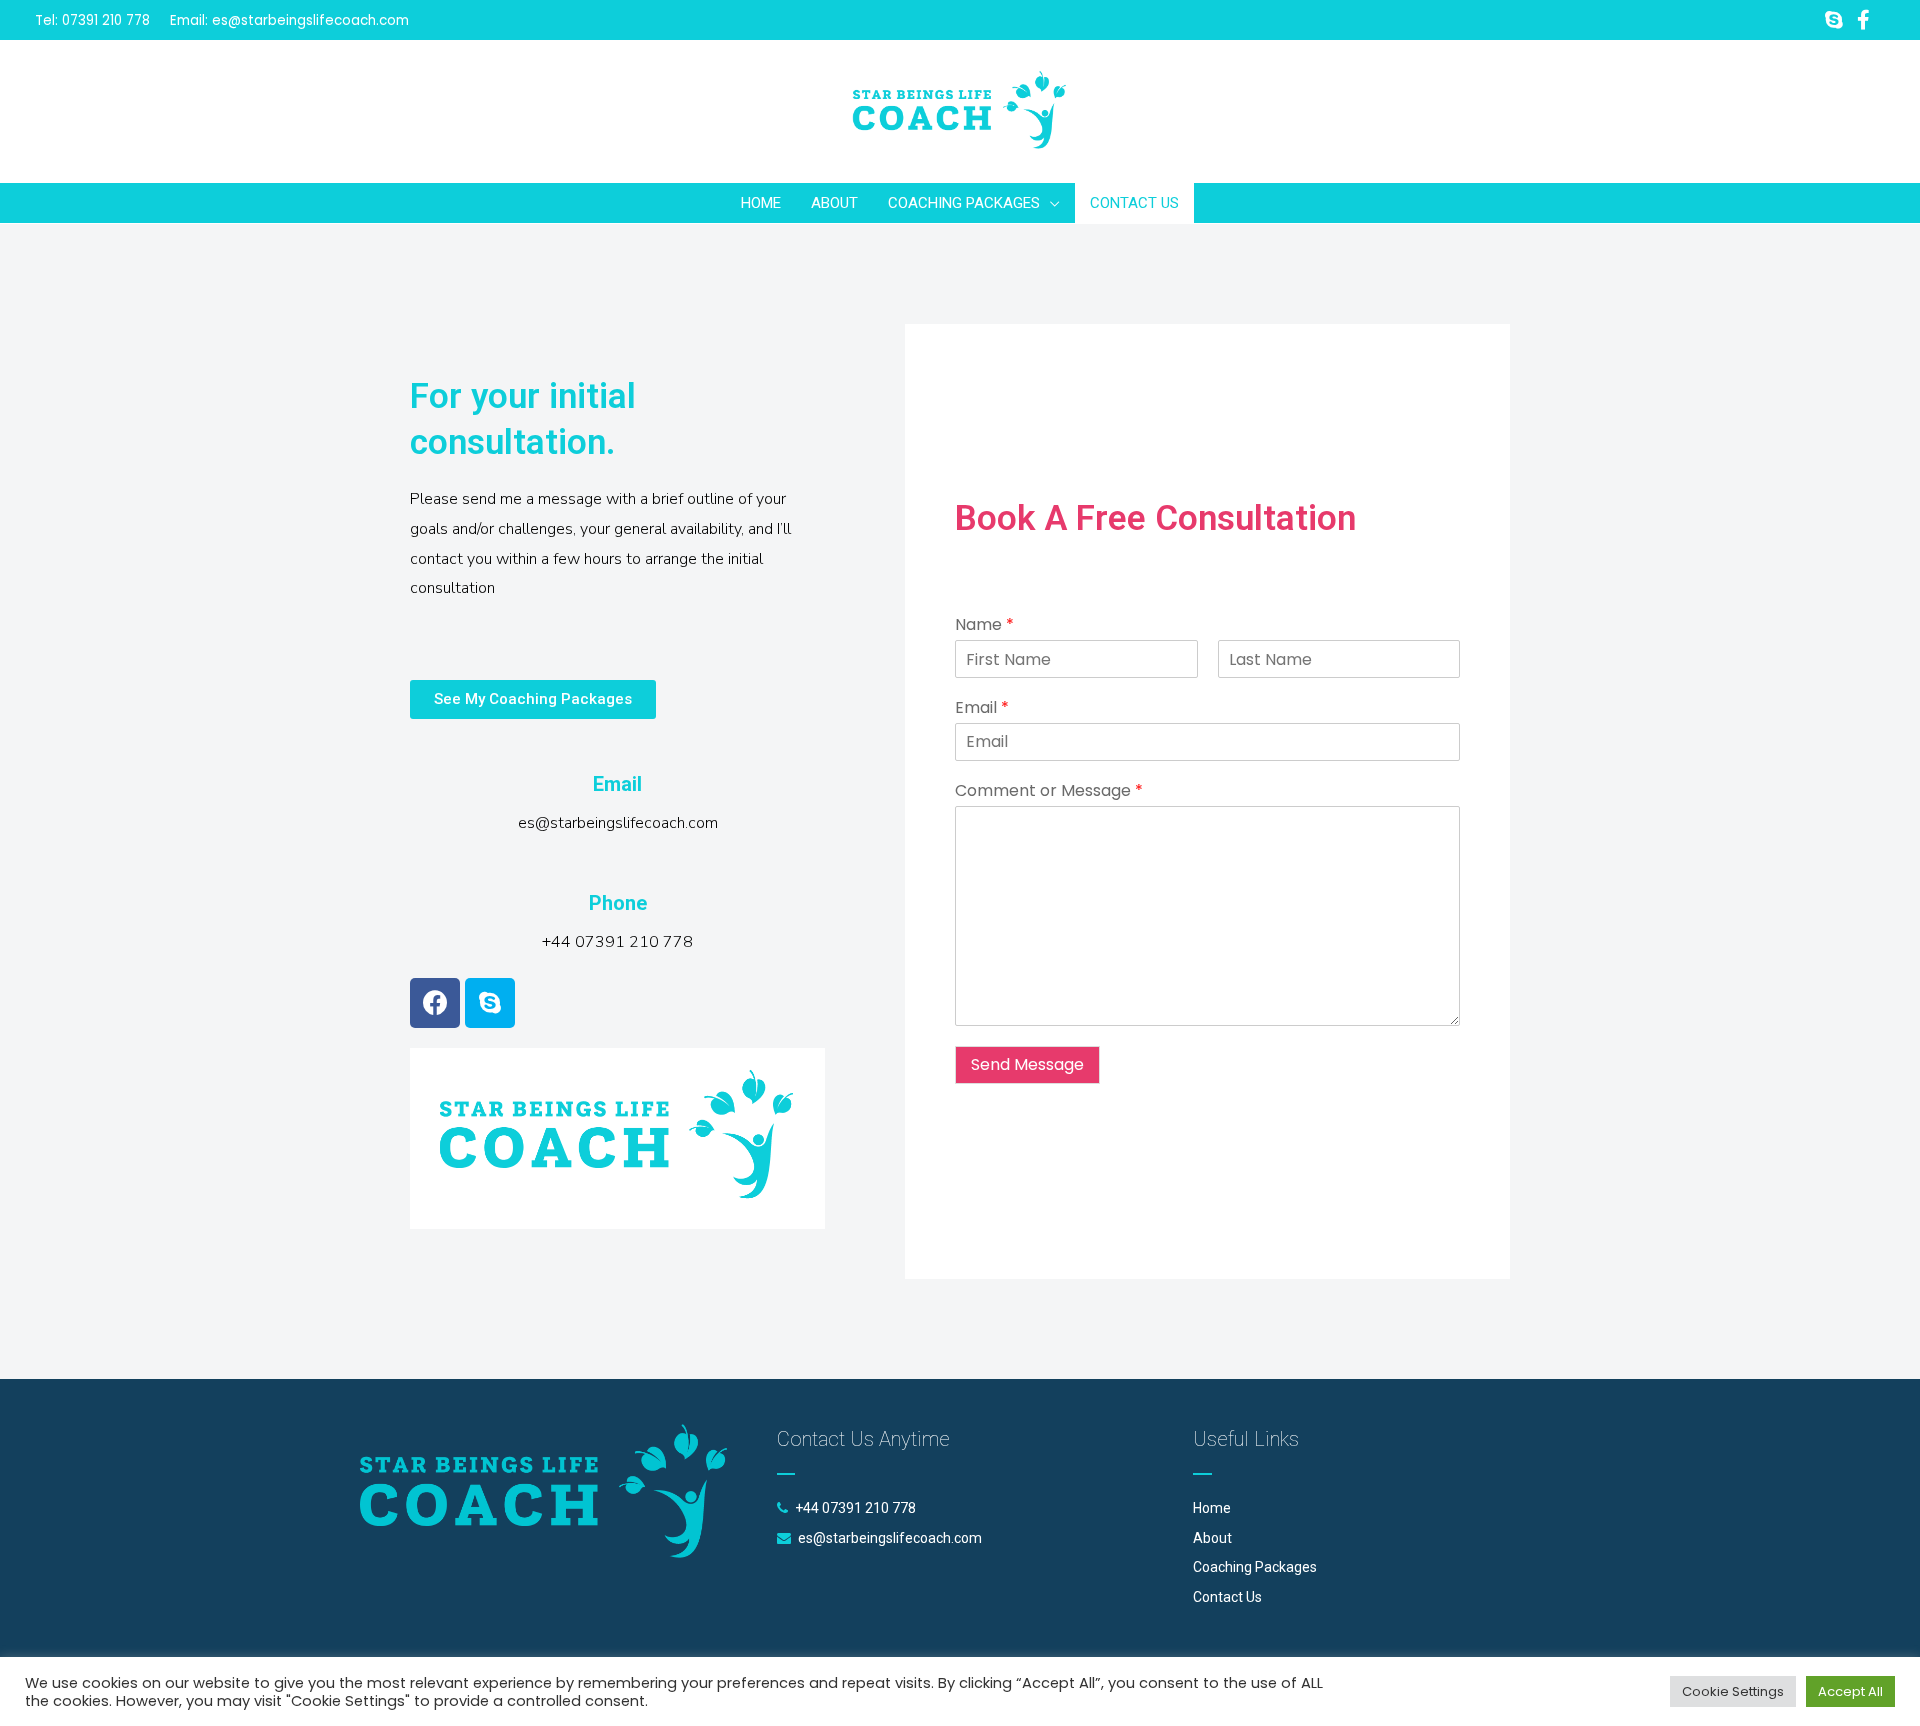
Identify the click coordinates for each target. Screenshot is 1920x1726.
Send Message (1027, 1064)
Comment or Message (1049, 791)
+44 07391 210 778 (855, 1508)
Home (1212, 1508)
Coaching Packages (1255, 1567)
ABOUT (834, 203)
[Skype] (490, 1003)
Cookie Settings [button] (1733, 1691)
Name (984, 625)
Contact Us (1227, 1597)
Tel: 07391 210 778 (92, 20)
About (1212, 1538)
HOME (761, 203)
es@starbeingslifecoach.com (310, 20)
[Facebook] (435, 1003)
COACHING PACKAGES (964, 203)
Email (982, 708)
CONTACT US (1134, 203)
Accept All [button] (1850, 1691)
